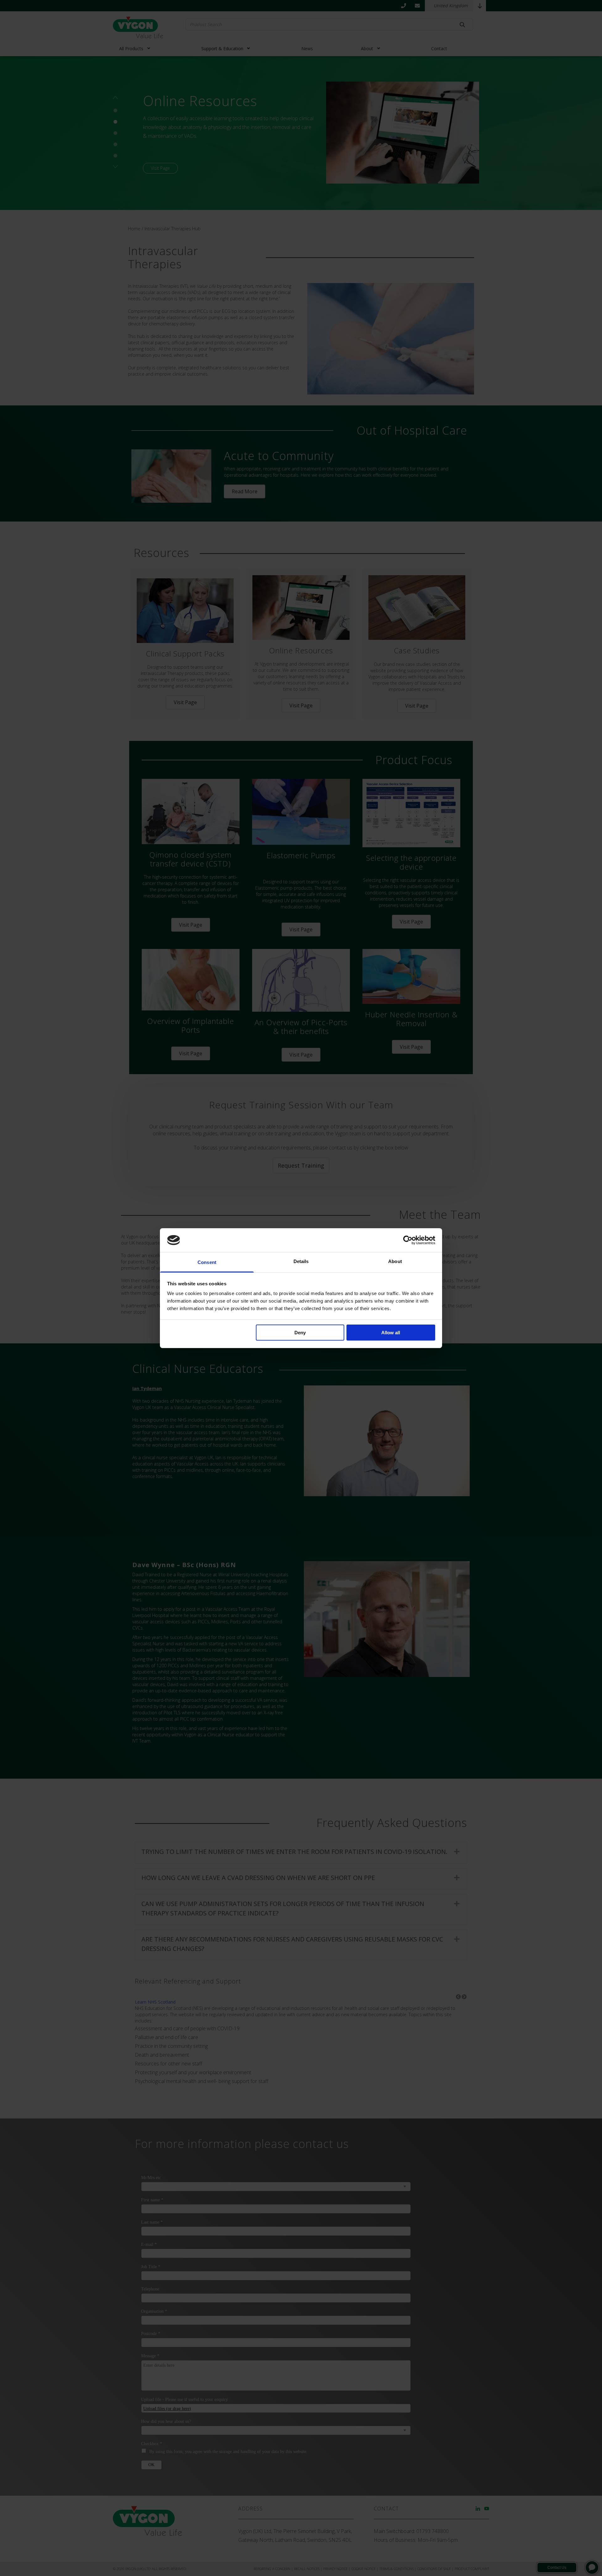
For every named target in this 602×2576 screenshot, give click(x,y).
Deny (300, 1333)
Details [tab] (301, 1261)
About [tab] (395, 1261)
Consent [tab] (207, 1262)
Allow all (391, 1333)
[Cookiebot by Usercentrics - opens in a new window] (408, 1240)
